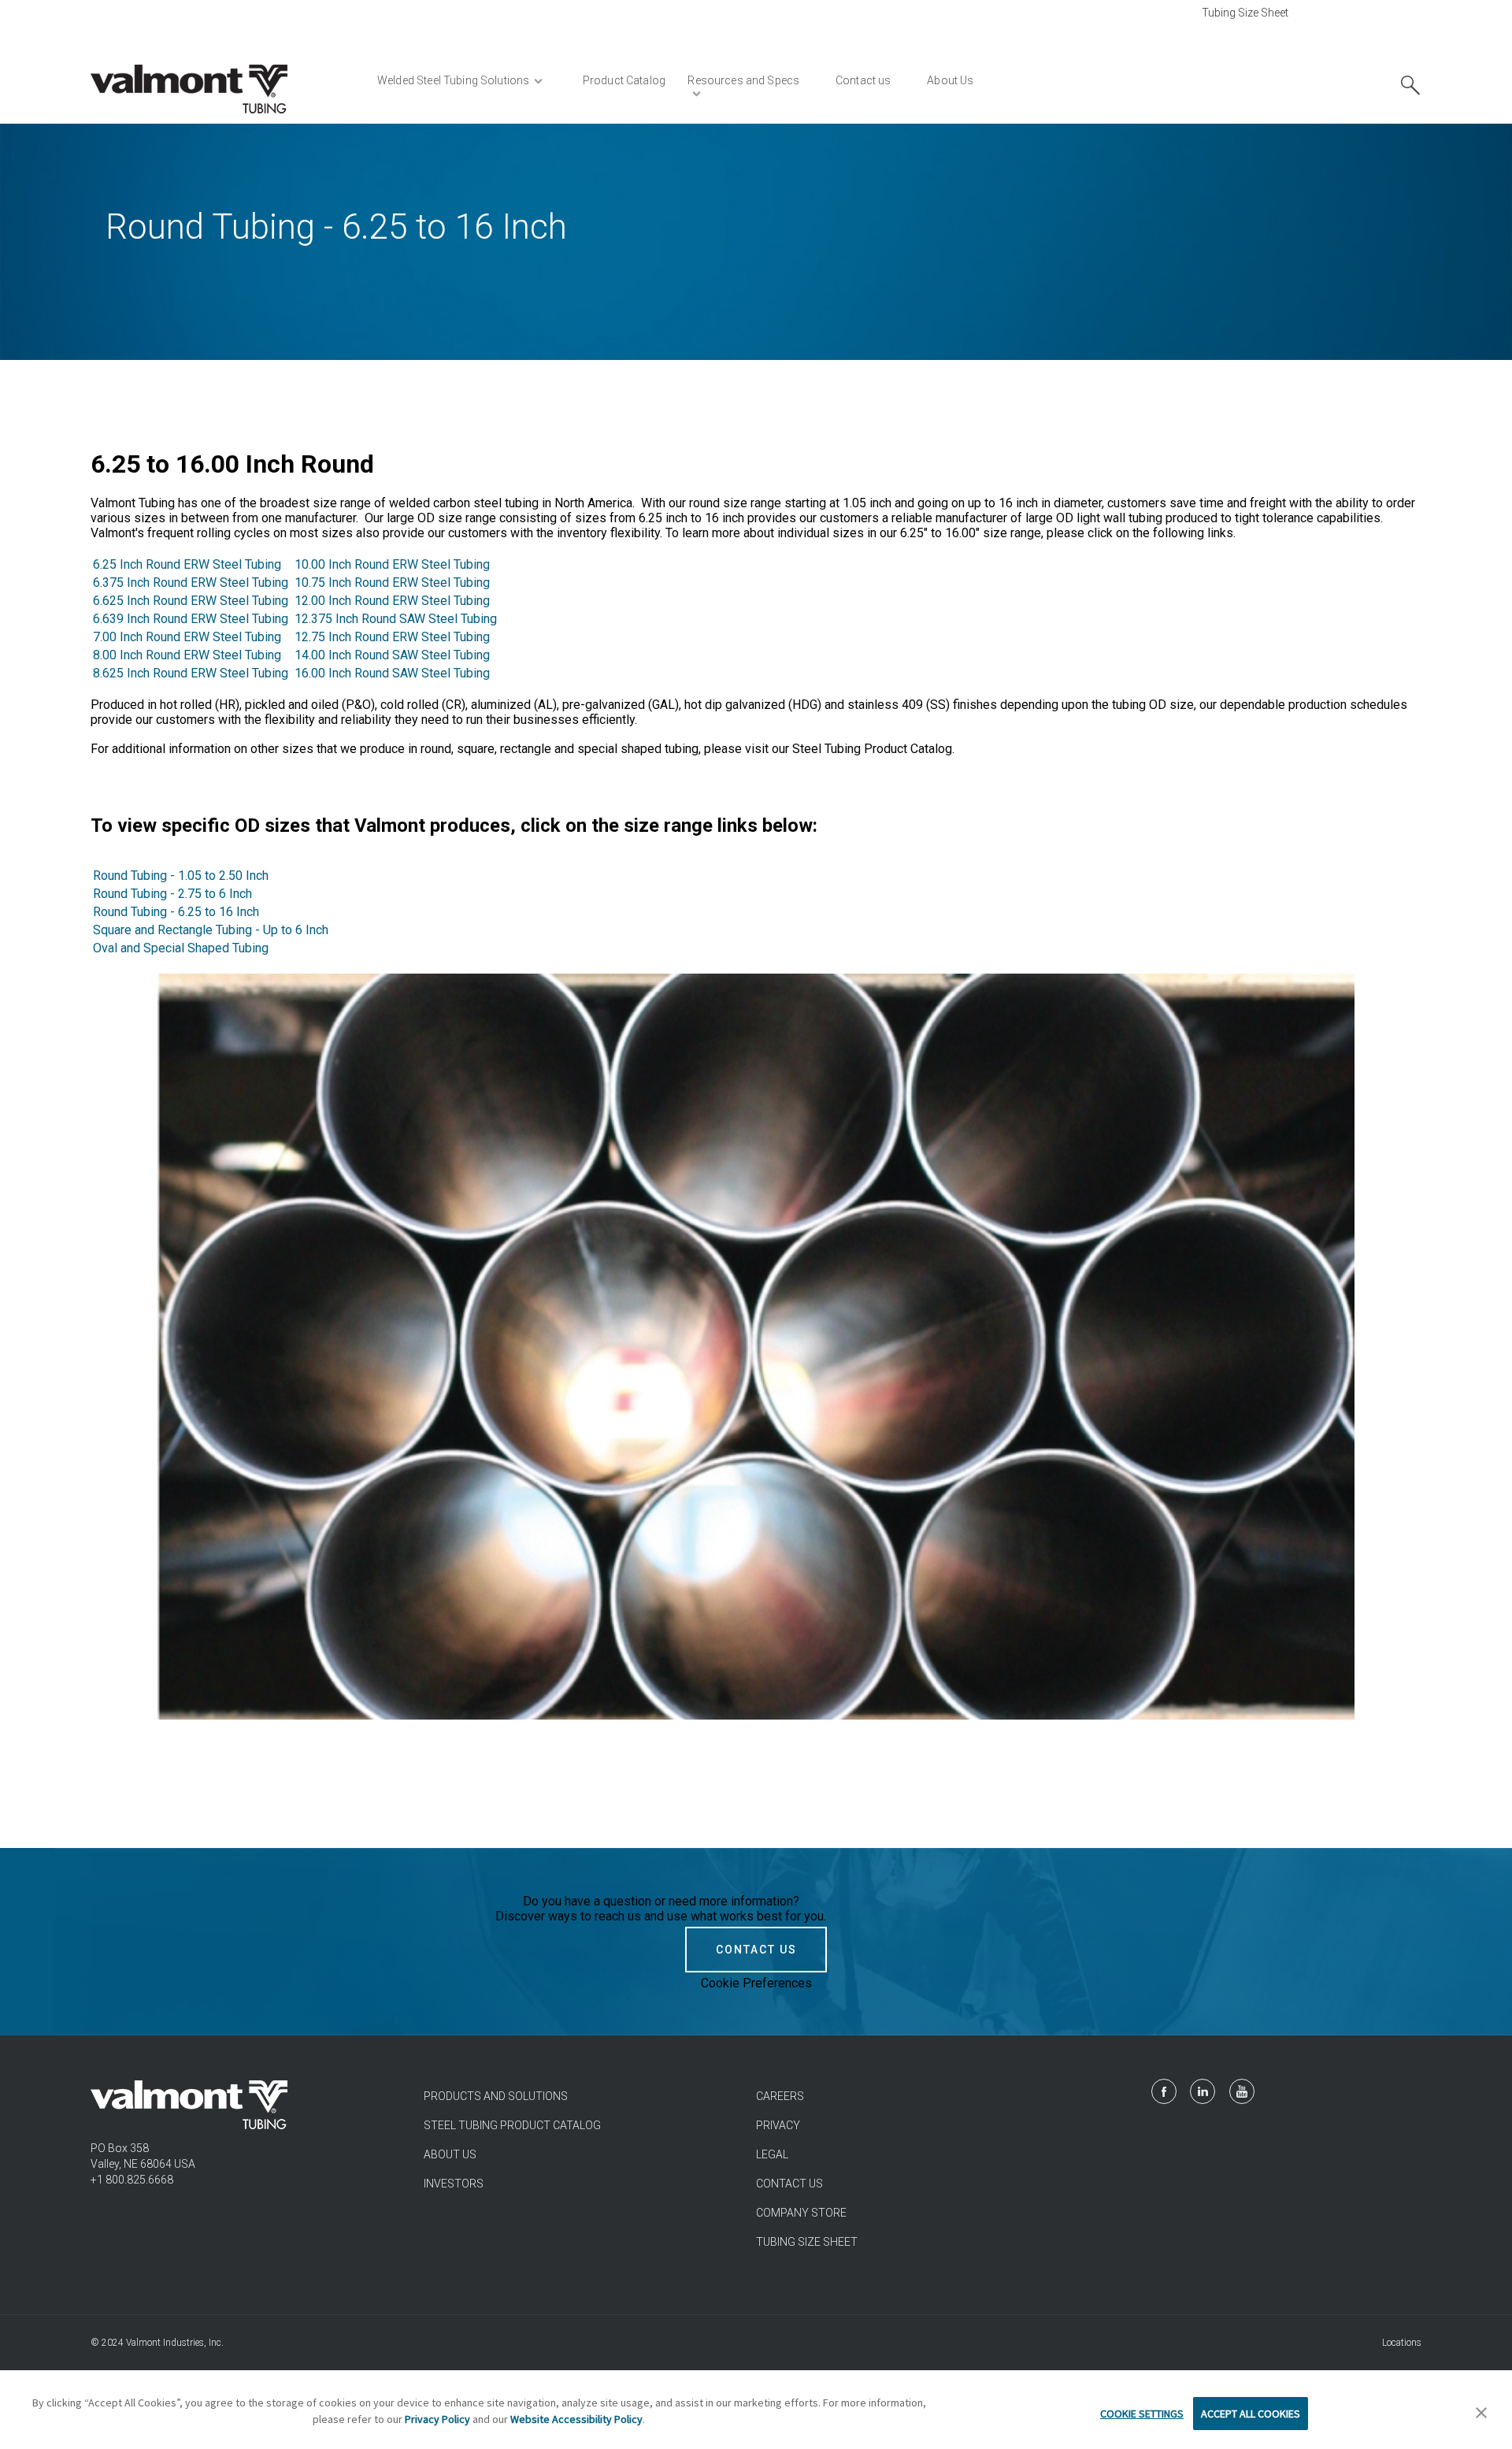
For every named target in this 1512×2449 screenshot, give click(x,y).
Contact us (789, 2184)
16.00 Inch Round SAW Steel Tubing (392, 673)
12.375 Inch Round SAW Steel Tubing (396, 619)
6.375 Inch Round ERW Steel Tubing (191, 583)
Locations (1402, 2343)
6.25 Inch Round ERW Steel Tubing (187, 564)
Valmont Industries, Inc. (175, 2343)
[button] (1481, 2414)
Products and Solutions (496, 2096)
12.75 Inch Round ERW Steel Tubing (392, 637)
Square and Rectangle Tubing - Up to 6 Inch (211, 930)
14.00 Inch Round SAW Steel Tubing (392, 655)
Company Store (801, 2213)
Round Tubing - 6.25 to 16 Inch (176, 912)
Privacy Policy (437, 2419)
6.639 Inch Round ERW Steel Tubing (191, 619)
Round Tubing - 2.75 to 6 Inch (172, 894)
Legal (772, 2154)
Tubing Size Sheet (1245, 13)
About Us (450, 2154)
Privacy (778, 2125)
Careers (780, 2096)
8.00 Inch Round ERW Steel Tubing (187, 655)
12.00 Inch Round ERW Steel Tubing (392, 601)
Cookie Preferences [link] (756, 1983)
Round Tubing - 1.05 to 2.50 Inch (181, 876)
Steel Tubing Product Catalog (512, 2125)
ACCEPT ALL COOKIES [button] (1251, 2414)
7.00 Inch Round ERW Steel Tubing (187, 637)
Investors (454, 2184)
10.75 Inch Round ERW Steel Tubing (392, 583)
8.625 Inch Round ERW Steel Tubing (191, 673)
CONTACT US (756, 1950)
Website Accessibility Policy (576, 2419)
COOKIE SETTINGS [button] (1142, 2414)
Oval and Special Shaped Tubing (181, 948)
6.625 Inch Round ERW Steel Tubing (192, 601)
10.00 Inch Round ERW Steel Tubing (392, 564)
